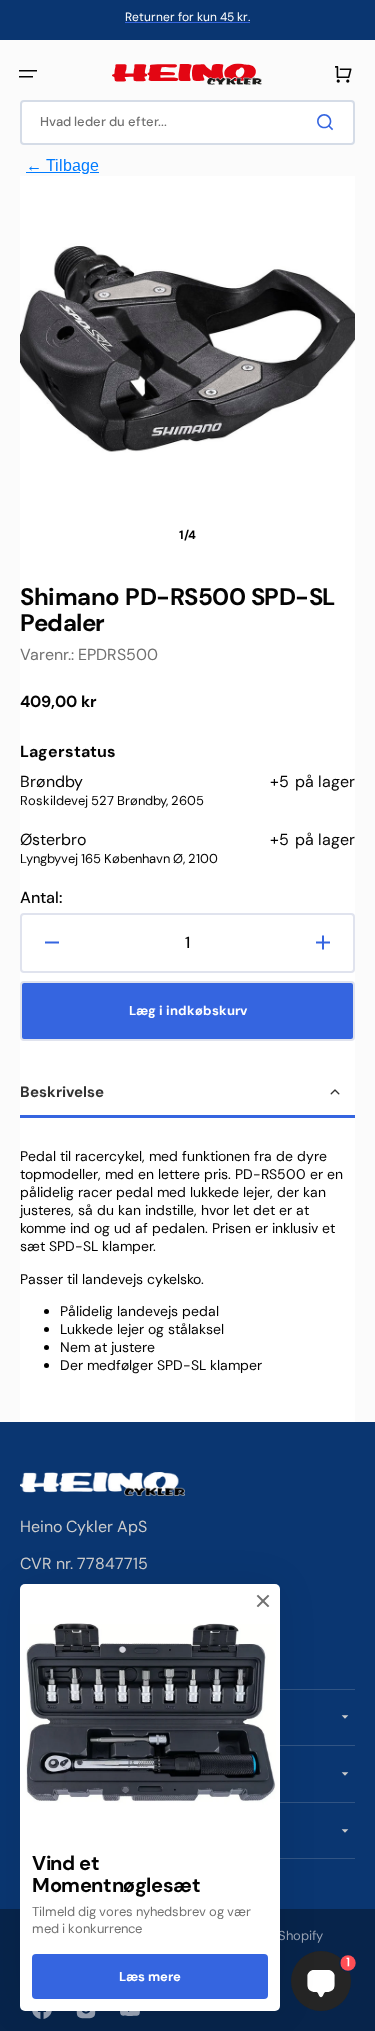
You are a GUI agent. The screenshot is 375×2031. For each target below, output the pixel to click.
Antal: (41, 898)
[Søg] (329, 122)
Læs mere (150, 1976)
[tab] (187, 1094)
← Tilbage (62, 165)
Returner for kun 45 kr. (187, 17)
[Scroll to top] (26, 2005)
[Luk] (263, 1601)
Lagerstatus (68, 752)
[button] (28, 74)
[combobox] (187, 122)
